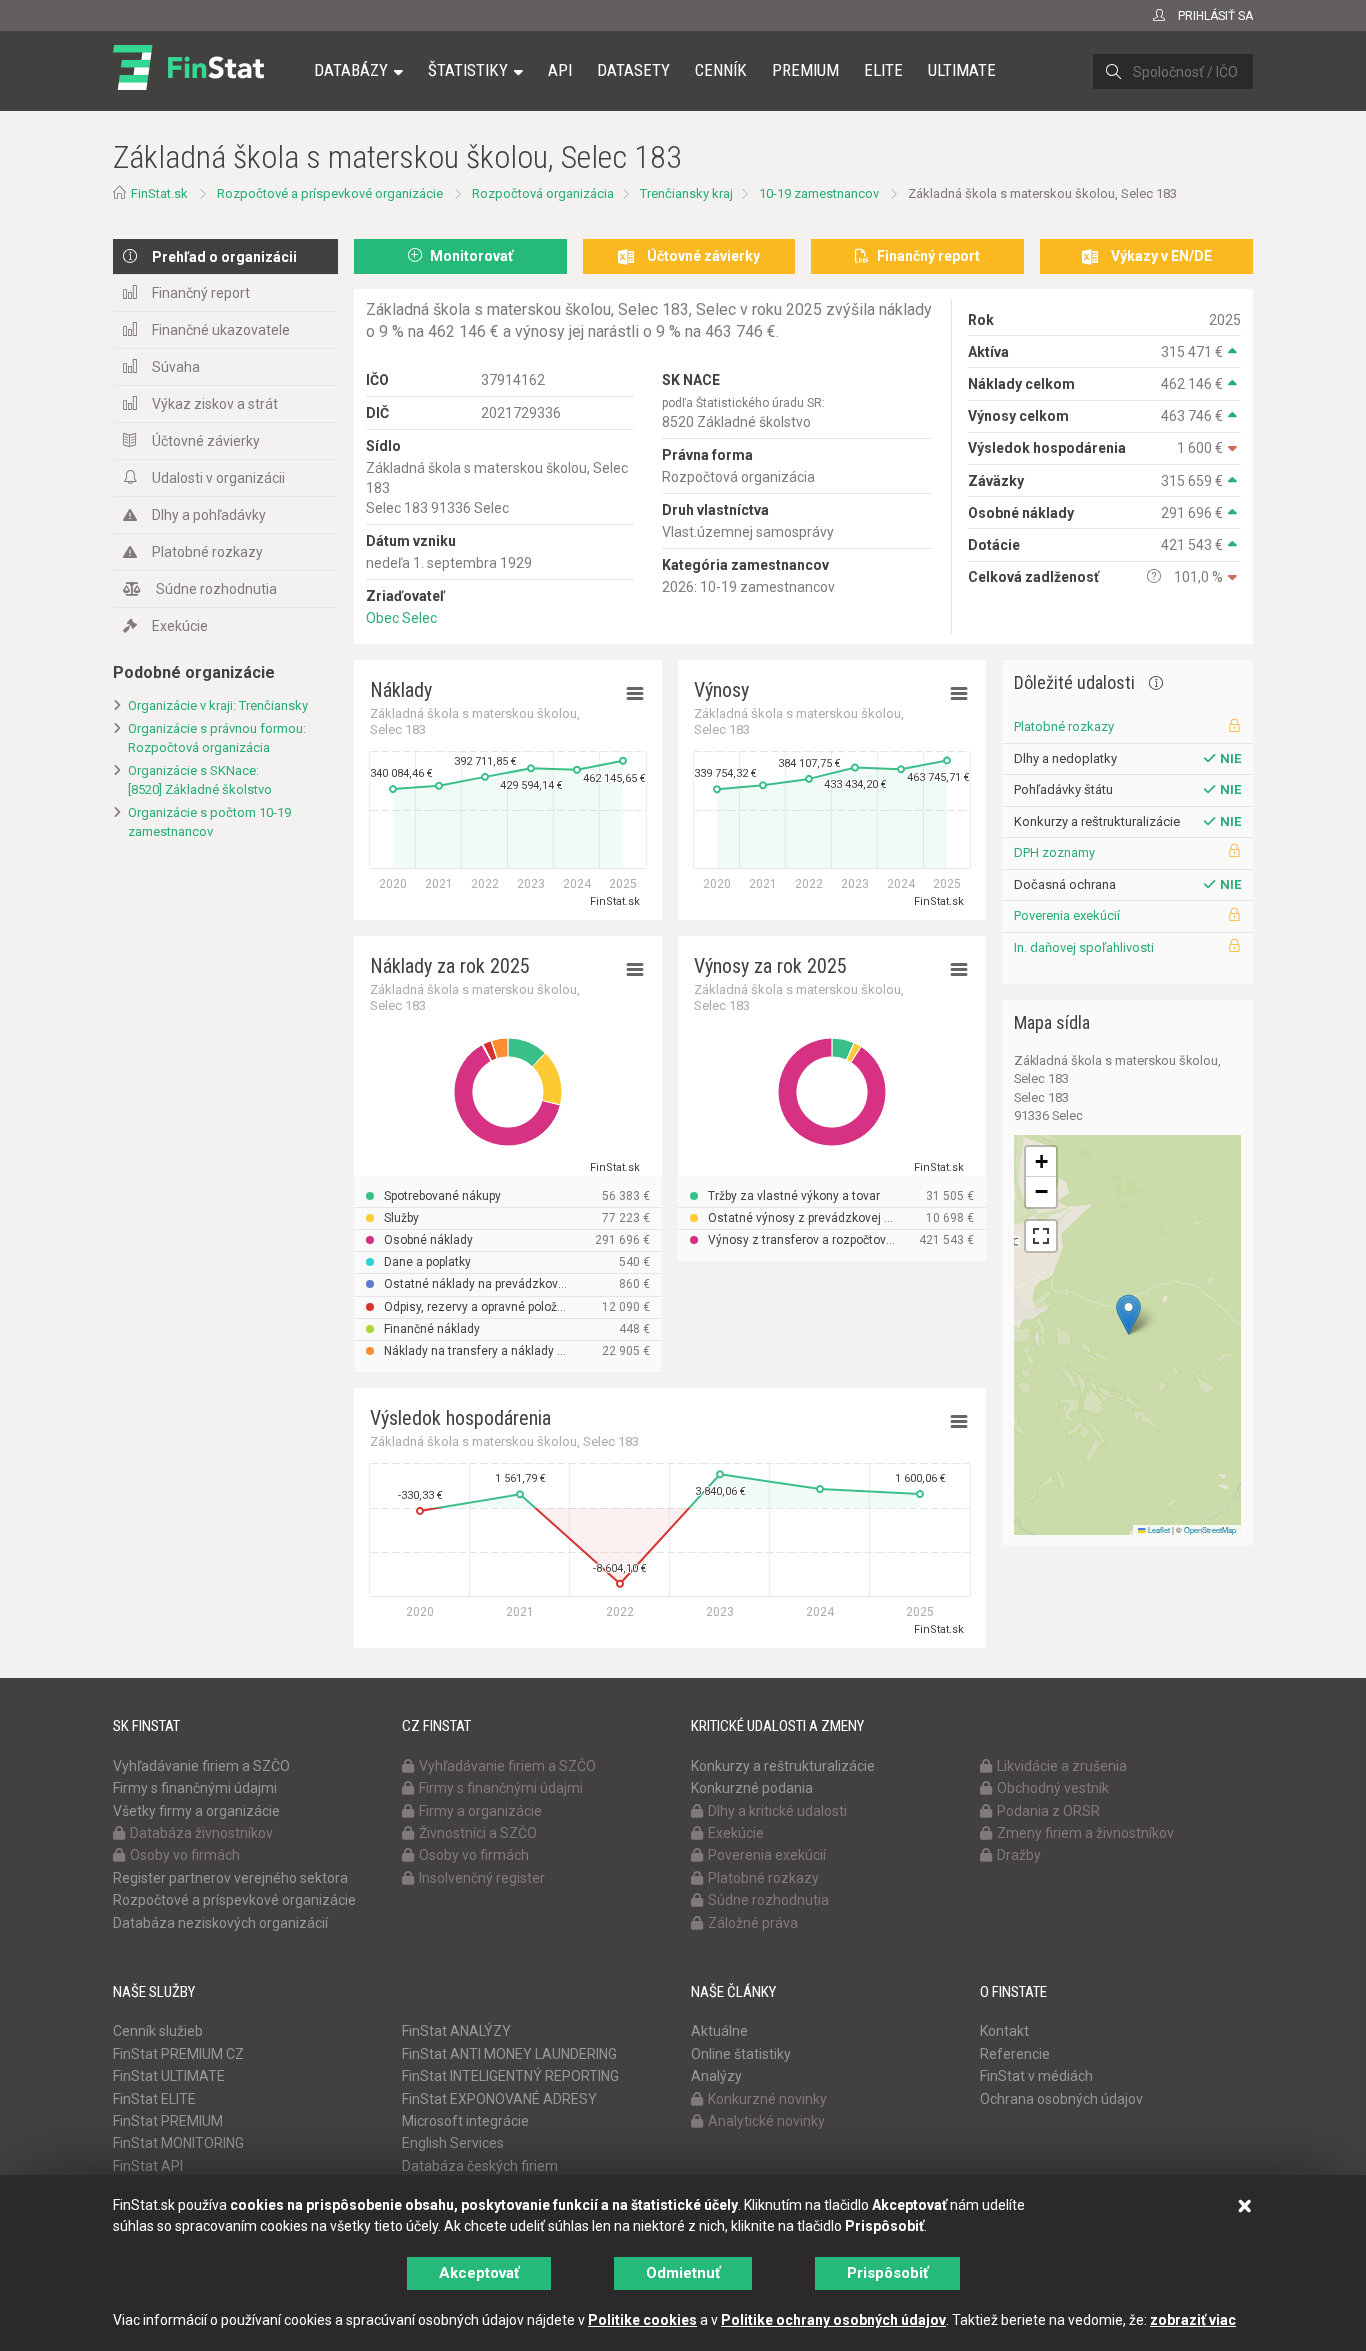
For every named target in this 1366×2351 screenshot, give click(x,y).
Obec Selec (401, 618)
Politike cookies (642, 2320)
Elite (883, 70)
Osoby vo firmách (185, 1855)
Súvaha (176, 367)
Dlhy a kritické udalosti (777, 1811)
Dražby (1019, 1855)
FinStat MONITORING (178, 2143)
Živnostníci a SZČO (478, 1833)
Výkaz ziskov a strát (215, 404)
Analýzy (716, 2076)
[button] (1128, 1314)
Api (560, 70)
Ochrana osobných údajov (1061, 2099)
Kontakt (1004, 2031)
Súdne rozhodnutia (216, 589)
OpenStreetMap (1210, 1529)
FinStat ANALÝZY (456, 2031)
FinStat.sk (159, 193)
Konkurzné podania (752, 1788)
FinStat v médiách (1036, 2076)
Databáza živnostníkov (201, 1833)
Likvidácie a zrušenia (1062, 1766)
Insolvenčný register (482, 1878)
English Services (453, 2143)
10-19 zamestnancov (819, 193)
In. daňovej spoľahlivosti (1084, 947)
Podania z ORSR (1048, 1811)
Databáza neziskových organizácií (220, 1923)
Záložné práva (753, 1923)
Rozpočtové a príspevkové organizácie (330, 193)
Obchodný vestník (1053, 1788)
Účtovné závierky (206, 441)
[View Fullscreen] (1041, 1236)
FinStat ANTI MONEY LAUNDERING (509, 2054)
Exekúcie (180, 626)
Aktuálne (719, 2031)
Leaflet (1158, 1529)
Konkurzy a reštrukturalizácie (783, 1766)
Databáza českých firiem (480, 2166)
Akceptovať (479, 2273)
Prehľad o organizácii (224, 257)
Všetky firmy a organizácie (196, 1811)
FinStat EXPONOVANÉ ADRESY (499, 2099)
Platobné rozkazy (207, 552)
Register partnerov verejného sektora (230, 1878)
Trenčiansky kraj (686, 193)
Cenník (721, 70)
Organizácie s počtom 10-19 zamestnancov (209, 822)
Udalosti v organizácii (218, 478)
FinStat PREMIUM (168, 2121)
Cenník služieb (158, 2031)
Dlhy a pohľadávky (209, 515)
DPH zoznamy (1054, 852)
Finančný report (201, 293)
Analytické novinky (766, 2121)
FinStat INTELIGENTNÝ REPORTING (510, 2076)
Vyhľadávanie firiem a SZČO (201, 1766)
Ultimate (962, 70)
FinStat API (148, 2166)
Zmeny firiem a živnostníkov (1085, 1833)
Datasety (633, 70)
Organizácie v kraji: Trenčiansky (218, 705)
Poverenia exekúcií (1067, 915)
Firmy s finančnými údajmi (195, 1788)
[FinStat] (188, 84)
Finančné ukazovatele (221, 330)
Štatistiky (468, 70)
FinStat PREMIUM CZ (178, 2054)
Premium (805, 70)
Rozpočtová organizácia (543, 193)
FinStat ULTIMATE (169, 2076)
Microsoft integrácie (465, 2121)
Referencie (1015, 2054)
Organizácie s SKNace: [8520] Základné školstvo (200, 780)
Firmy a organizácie (480, 1811)
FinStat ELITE (154, 2099)
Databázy (351, 70)
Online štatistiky (741, 2054)
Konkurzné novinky (767, 2099)
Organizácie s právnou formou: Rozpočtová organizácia (217, 738)
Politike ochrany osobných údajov (833, 2320)
